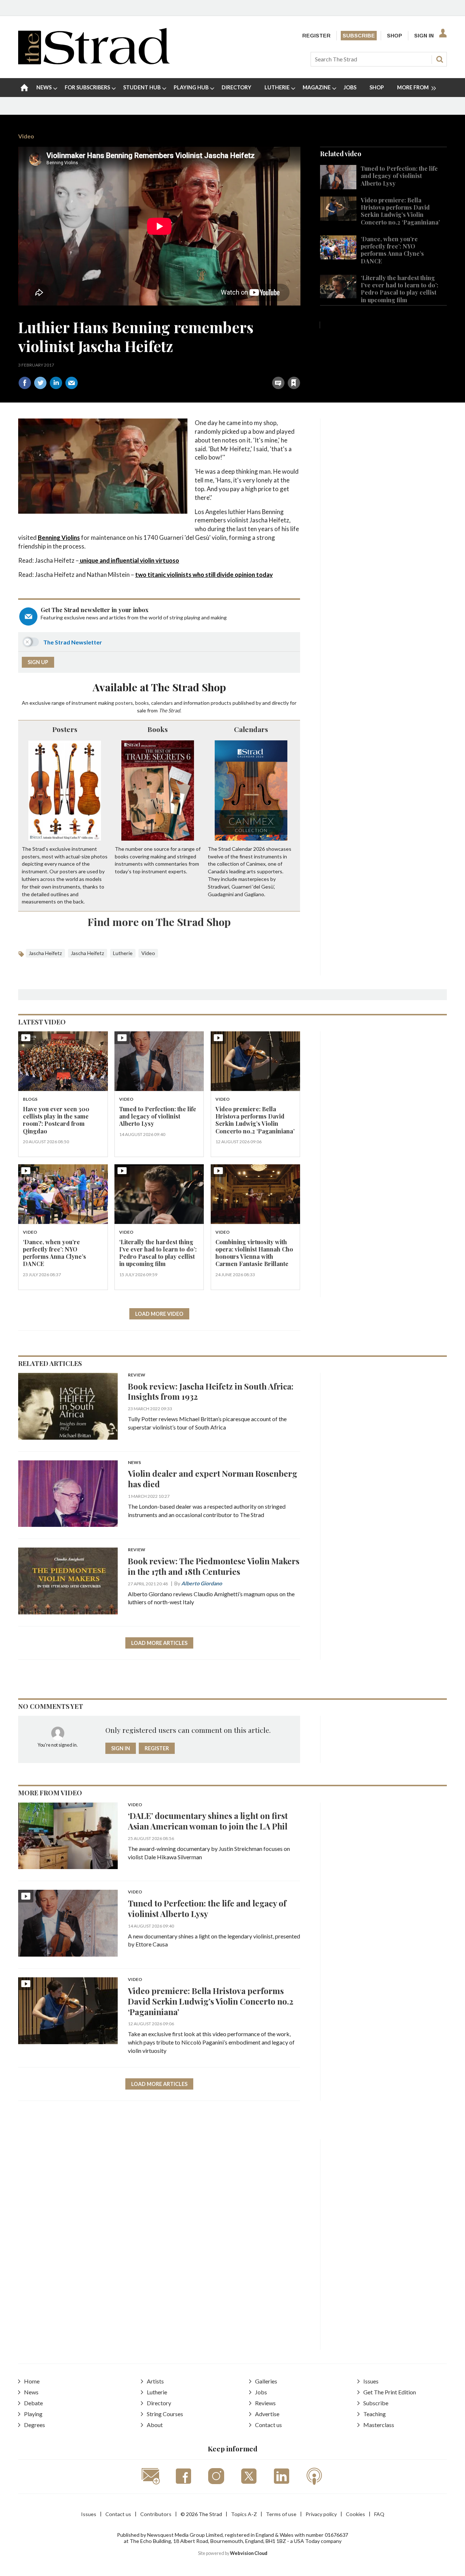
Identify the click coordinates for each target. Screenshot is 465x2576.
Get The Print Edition (390, 2392)
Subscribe (359, 36)
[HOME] (24, 88)
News (134, 1463)
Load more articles (159, 1643)
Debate (33, 2403)
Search (440, 59)
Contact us (268, 2425)
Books (158, 729)
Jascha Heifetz (45, 953)
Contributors (156, 2514)
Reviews (265, 2403)
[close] (300, 367)
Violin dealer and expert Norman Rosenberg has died (213, 1479)
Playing (33, 2414)
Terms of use (281, 2514)
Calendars (251, 729)
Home (32, 2381)
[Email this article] (72, 383)
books (142, 703)
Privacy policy (321, 2514)
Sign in (203, 367)
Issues (371, 2381)
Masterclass (379, 2425)
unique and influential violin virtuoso (129, 560)
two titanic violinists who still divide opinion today (204, 575)
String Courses (165, 2414)
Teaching (375, 2414)
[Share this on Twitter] (40, 383)
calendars (162, 703)
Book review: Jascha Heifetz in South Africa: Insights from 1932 (211, 1391)
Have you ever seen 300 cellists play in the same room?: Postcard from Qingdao (56, 1120)
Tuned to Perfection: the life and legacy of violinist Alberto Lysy (399, 176)
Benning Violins (59, 537)
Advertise (267, 2414)
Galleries (266, 2381)
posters (124, 703)
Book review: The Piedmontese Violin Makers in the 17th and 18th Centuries (214, 1566)
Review (137, 1375)
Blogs (30, 1099)
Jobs (261, 2392)
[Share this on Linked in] (56, 383)
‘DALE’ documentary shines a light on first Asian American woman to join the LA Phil (208, 1821)
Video (26, 136)
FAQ (379, 2514)
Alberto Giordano (202, 1583)
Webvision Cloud (249, 2553)
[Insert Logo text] (94, 62)
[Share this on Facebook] (25, 383)
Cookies (355, 2514)
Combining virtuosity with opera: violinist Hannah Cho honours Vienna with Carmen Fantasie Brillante (254, 1253)
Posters (65, 729)
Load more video (159, 1314)
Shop (395, 36)
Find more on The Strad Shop (159, 922)
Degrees (35, 2425)
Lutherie (123, 953)
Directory (159, 2403)
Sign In (424, 36)
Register (316, 36)
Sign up (38, 662)
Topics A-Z (244, 2514)
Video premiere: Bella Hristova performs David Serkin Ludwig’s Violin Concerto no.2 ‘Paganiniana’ (400, 211)
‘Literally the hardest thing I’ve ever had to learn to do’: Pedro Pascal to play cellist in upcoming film (399, 289)
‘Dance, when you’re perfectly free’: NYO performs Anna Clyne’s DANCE (392, 250)
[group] (414, 88)
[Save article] (294, 383)
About (155, 2425)
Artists (155, 2381)
